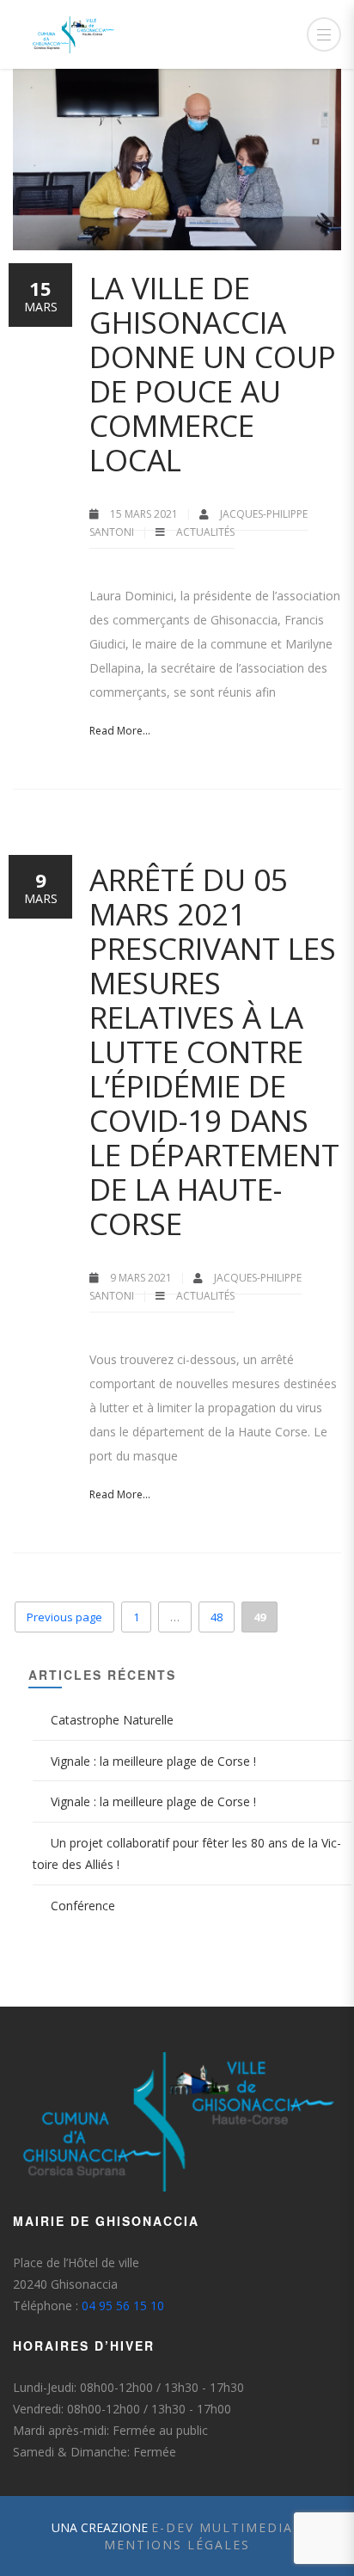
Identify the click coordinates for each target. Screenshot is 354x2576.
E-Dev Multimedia (222, 2527)
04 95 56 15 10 (123, 2305)
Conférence (83, 1906)
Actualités (205, 532)
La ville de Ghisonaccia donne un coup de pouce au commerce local (213, 374)
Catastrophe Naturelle (112, 1720)
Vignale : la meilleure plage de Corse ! (153, 1761)
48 (217, 1617)
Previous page (64, 1617)
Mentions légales (177, 2545)
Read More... (120, 731)
